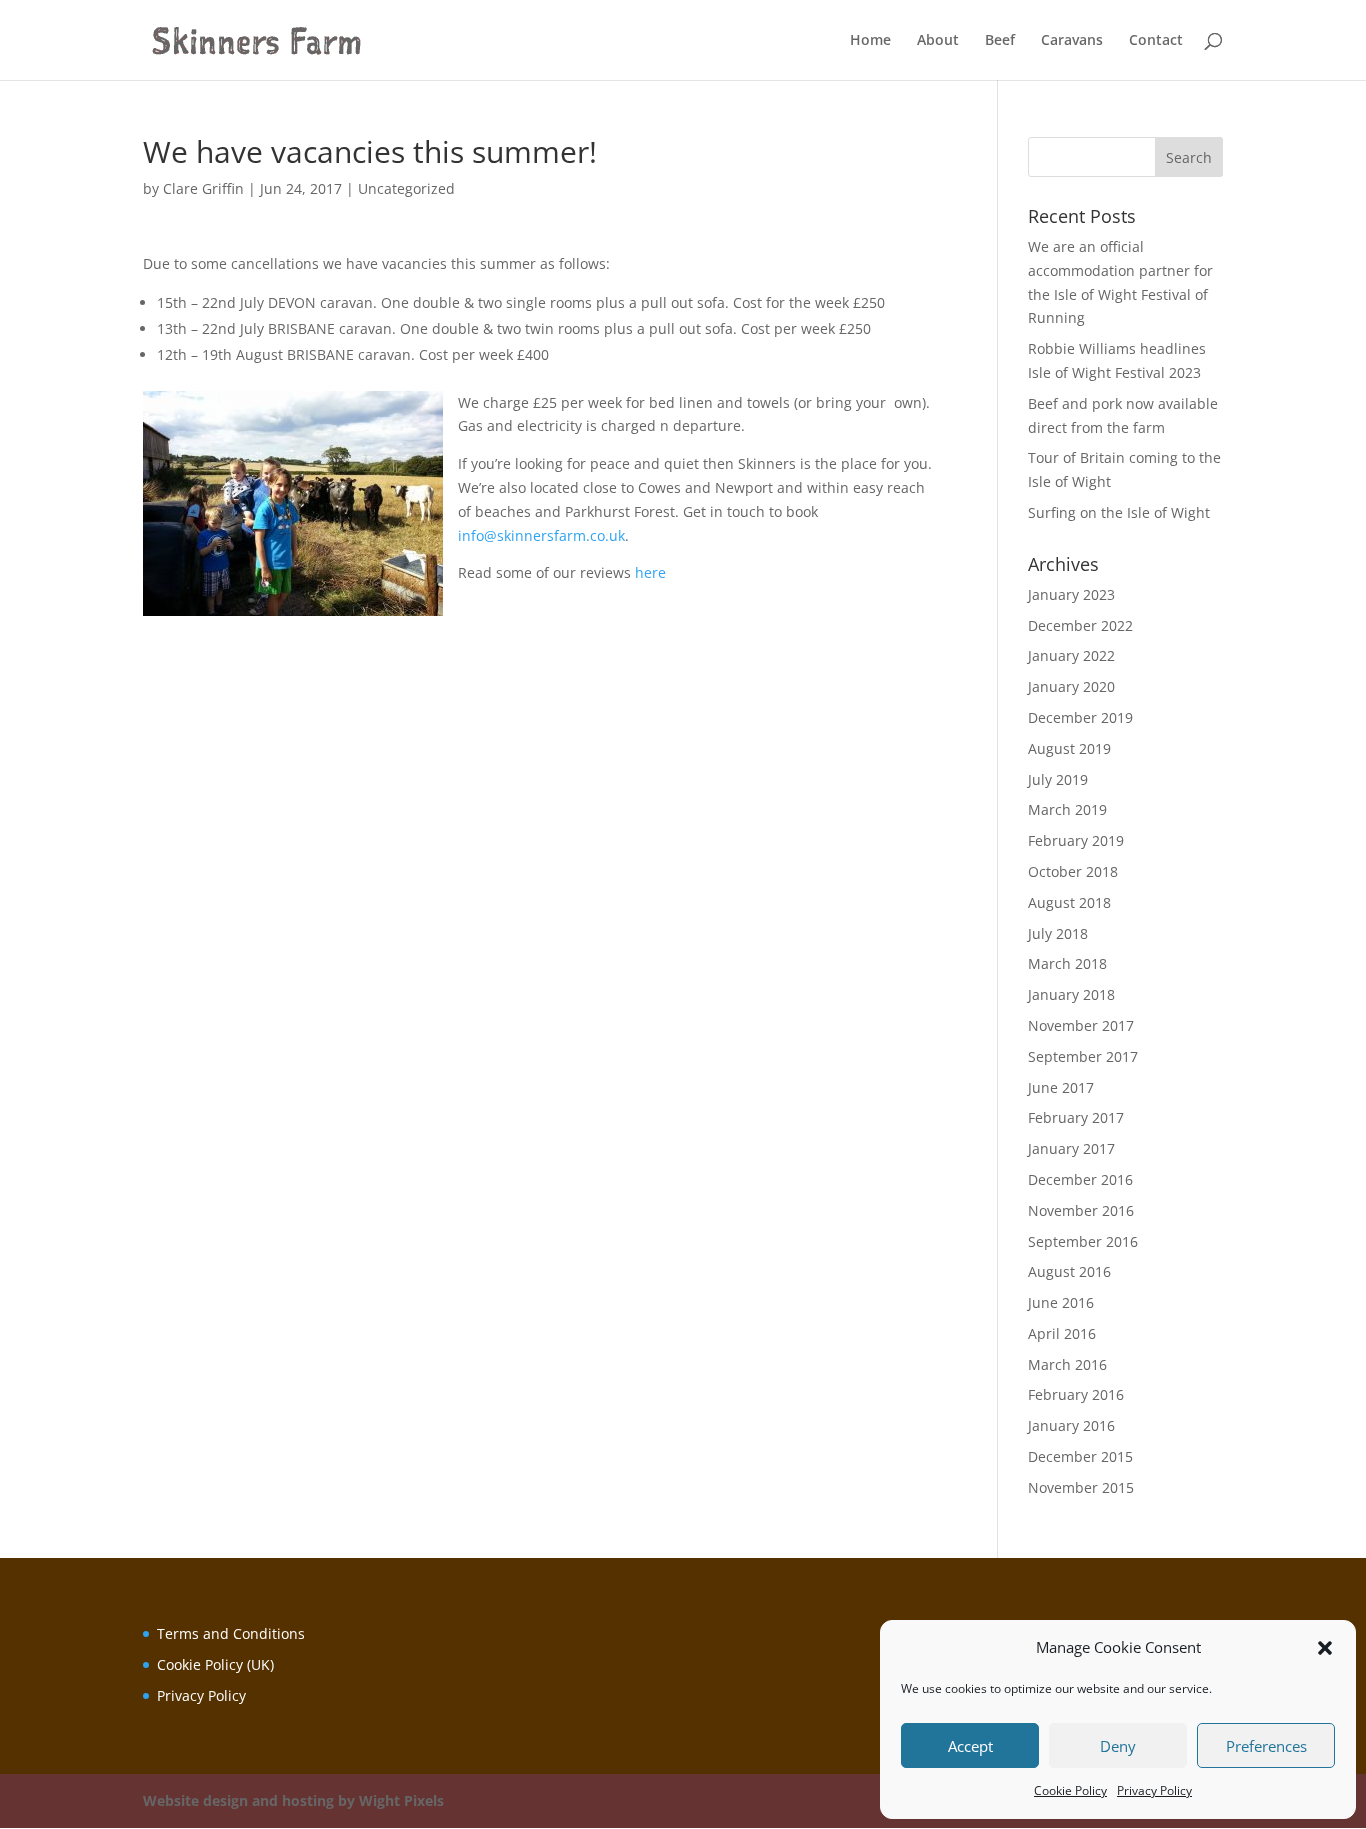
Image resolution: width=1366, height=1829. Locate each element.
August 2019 (1069, 748)
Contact (1156, 41)
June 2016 (1061, 1302)
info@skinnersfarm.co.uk (541, 535)
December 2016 (1080, 1179)
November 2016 (1081, 1210)
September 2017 (1083, 1056)
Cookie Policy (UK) (215, 1664)
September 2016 (1083, 1241)
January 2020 (1071, 686)
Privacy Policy (1154, 1790)
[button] (1325, 1648)
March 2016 (1067, 1364)
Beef (1000, 41)
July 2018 (1058, 933)
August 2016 (1069, 1271)
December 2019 (1080, 717)
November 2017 (1081, 1025)
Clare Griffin (203, 188)
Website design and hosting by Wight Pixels (293, 1800)
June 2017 (1061, 1087)
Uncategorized (406, 188)
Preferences (1266, 1746)
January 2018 (1071, 994)
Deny (1118, 1746)
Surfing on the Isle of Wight (1119, 512)
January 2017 (1071, 1148)
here (650, 572)
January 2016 (1071, 1425)
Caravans (1072, 41)
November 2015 (1081, 1487)
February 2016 (1076, 1394)
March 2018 (1067, 963)
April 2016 (1062, 1333)
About (938, 41)
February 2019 (1076, 840)
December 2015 (1080, 1456)
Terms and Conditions (231, 1633)
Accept (970, 1746)
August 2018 (1069, 902)
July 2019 (1058, 779)
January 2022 (1071, 655)
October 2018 (1073, 871)
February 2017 (1076, 1117)
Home (870, 41)
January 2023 (1071, 594)
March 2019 (1067, 809)
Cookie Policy (1070, 1790)
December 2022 (1080, 625)
